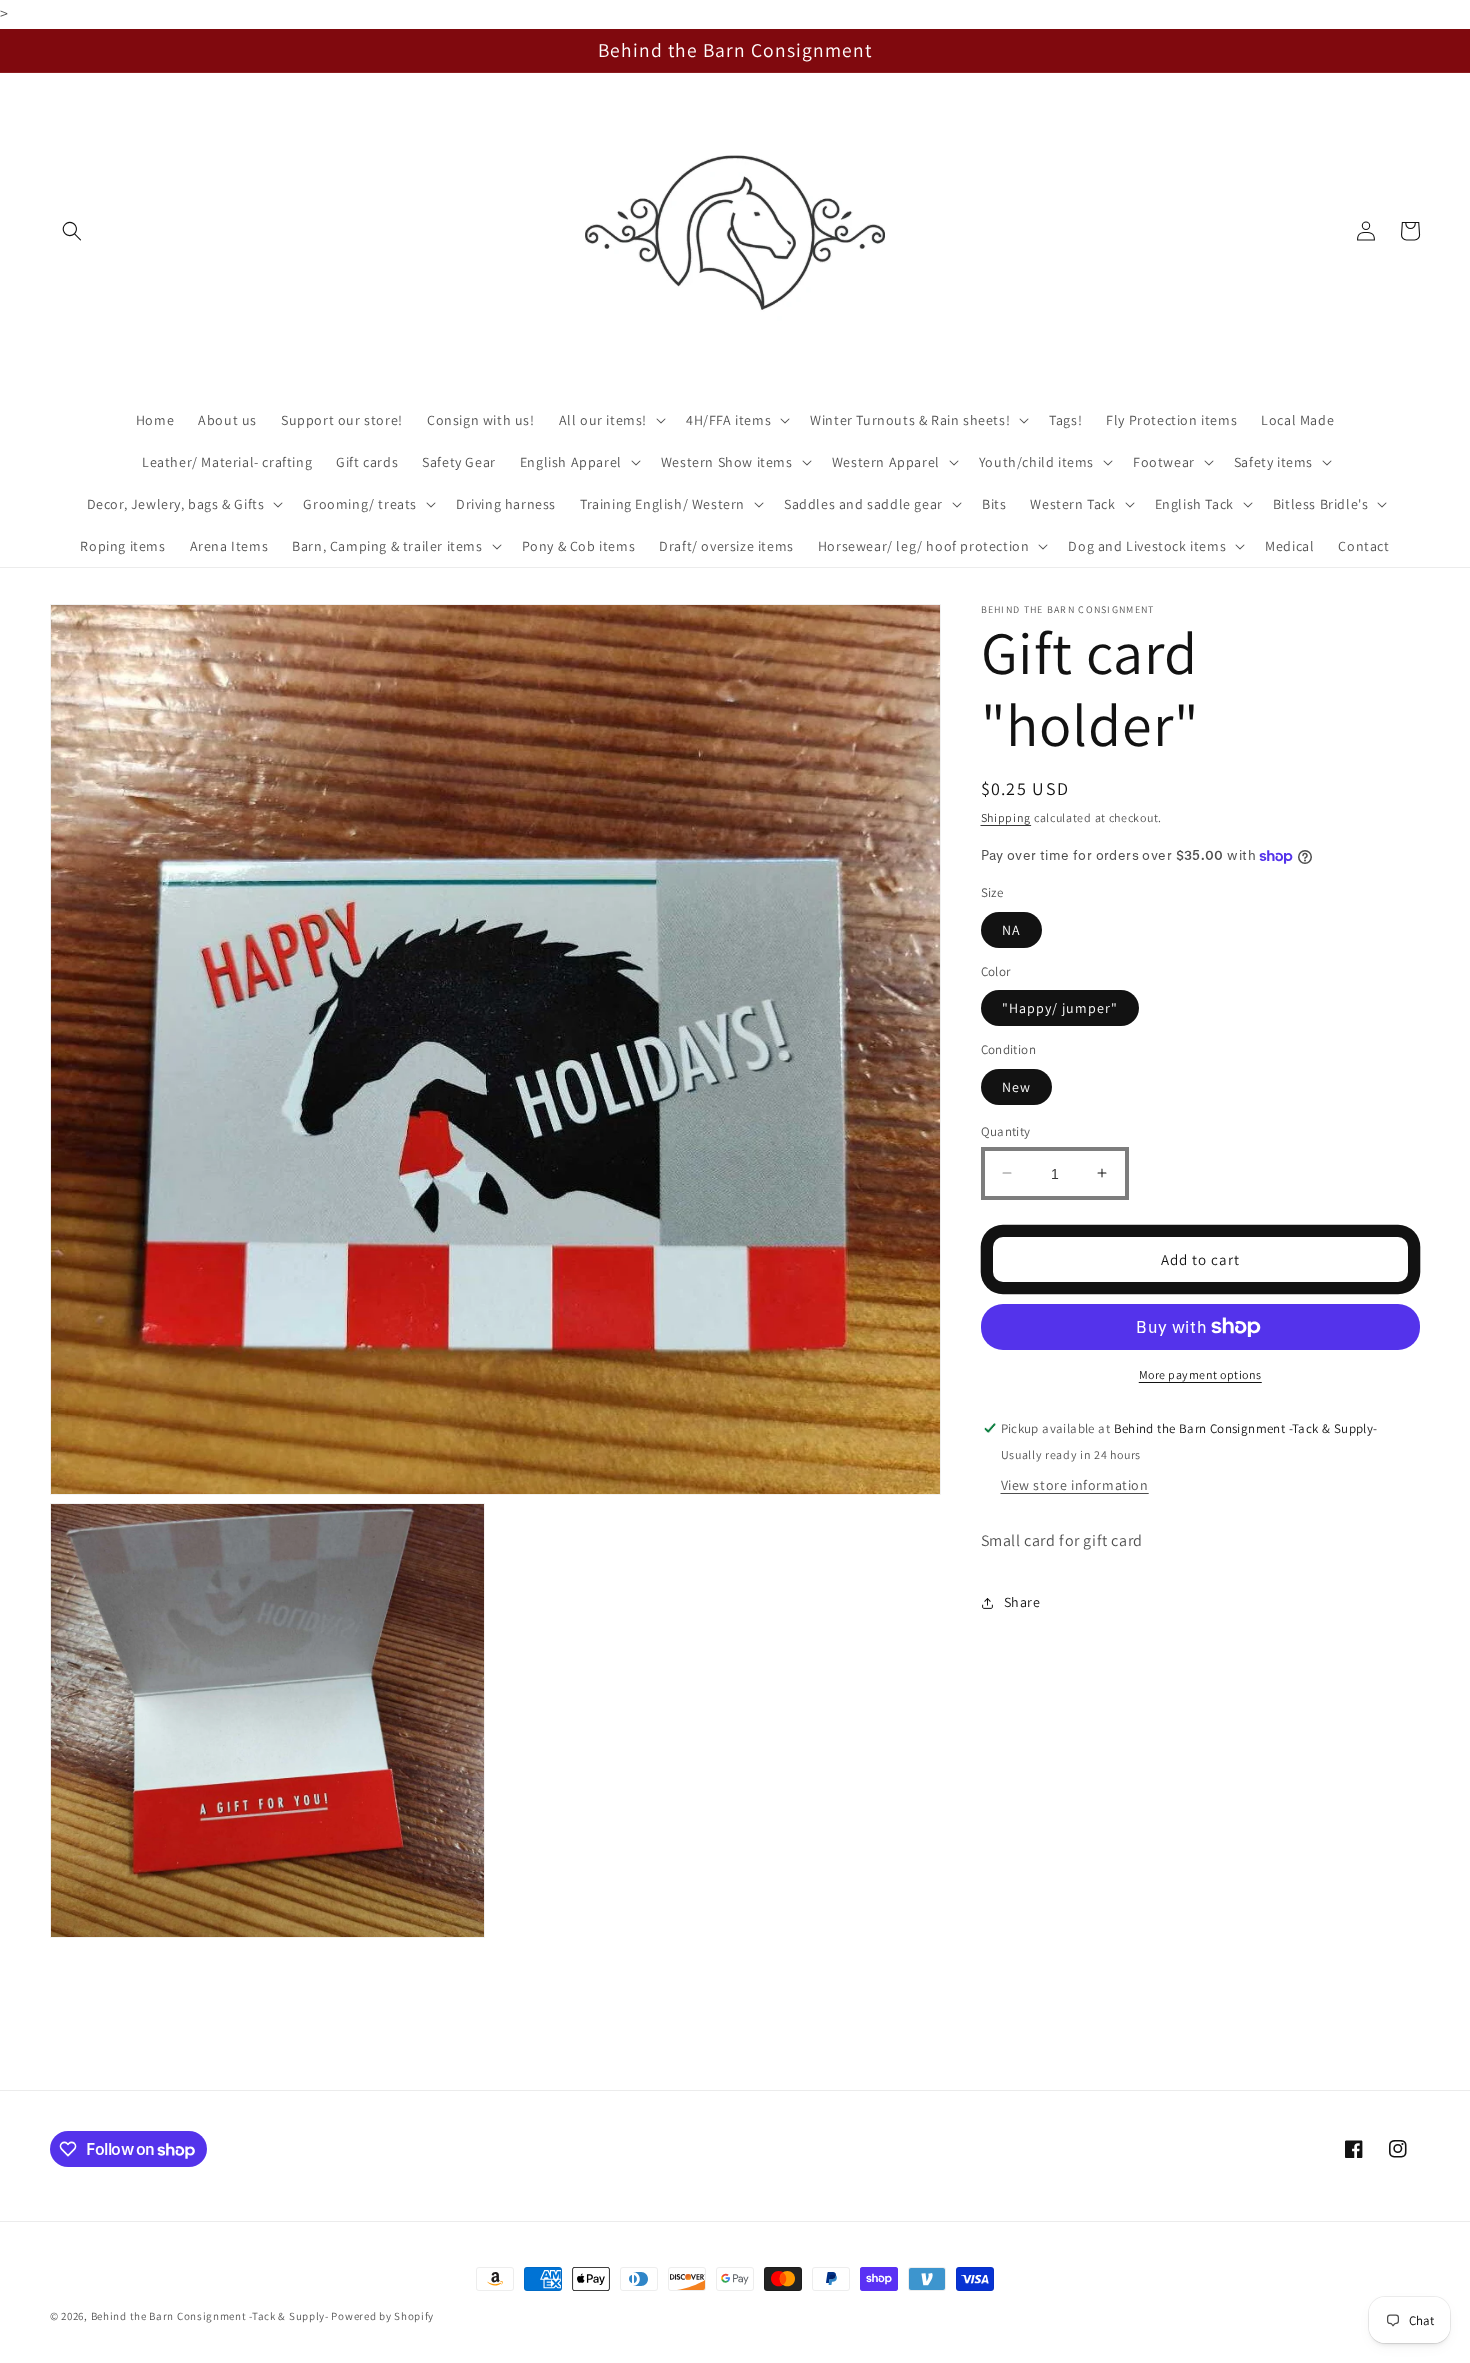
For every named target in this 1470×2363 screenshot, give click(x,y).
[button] (72, 231)
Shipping (1006, 817)
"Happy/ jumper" (1060, 1008)
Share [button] (1022, 1602)
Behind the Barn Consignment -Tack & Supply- (210, 2316)
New (1016, 1086)
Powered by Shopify (382, 2316)
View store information (1075, 1485)
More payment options (1200, 1374)
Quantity (1006, 1130)
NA (1011, 929)
